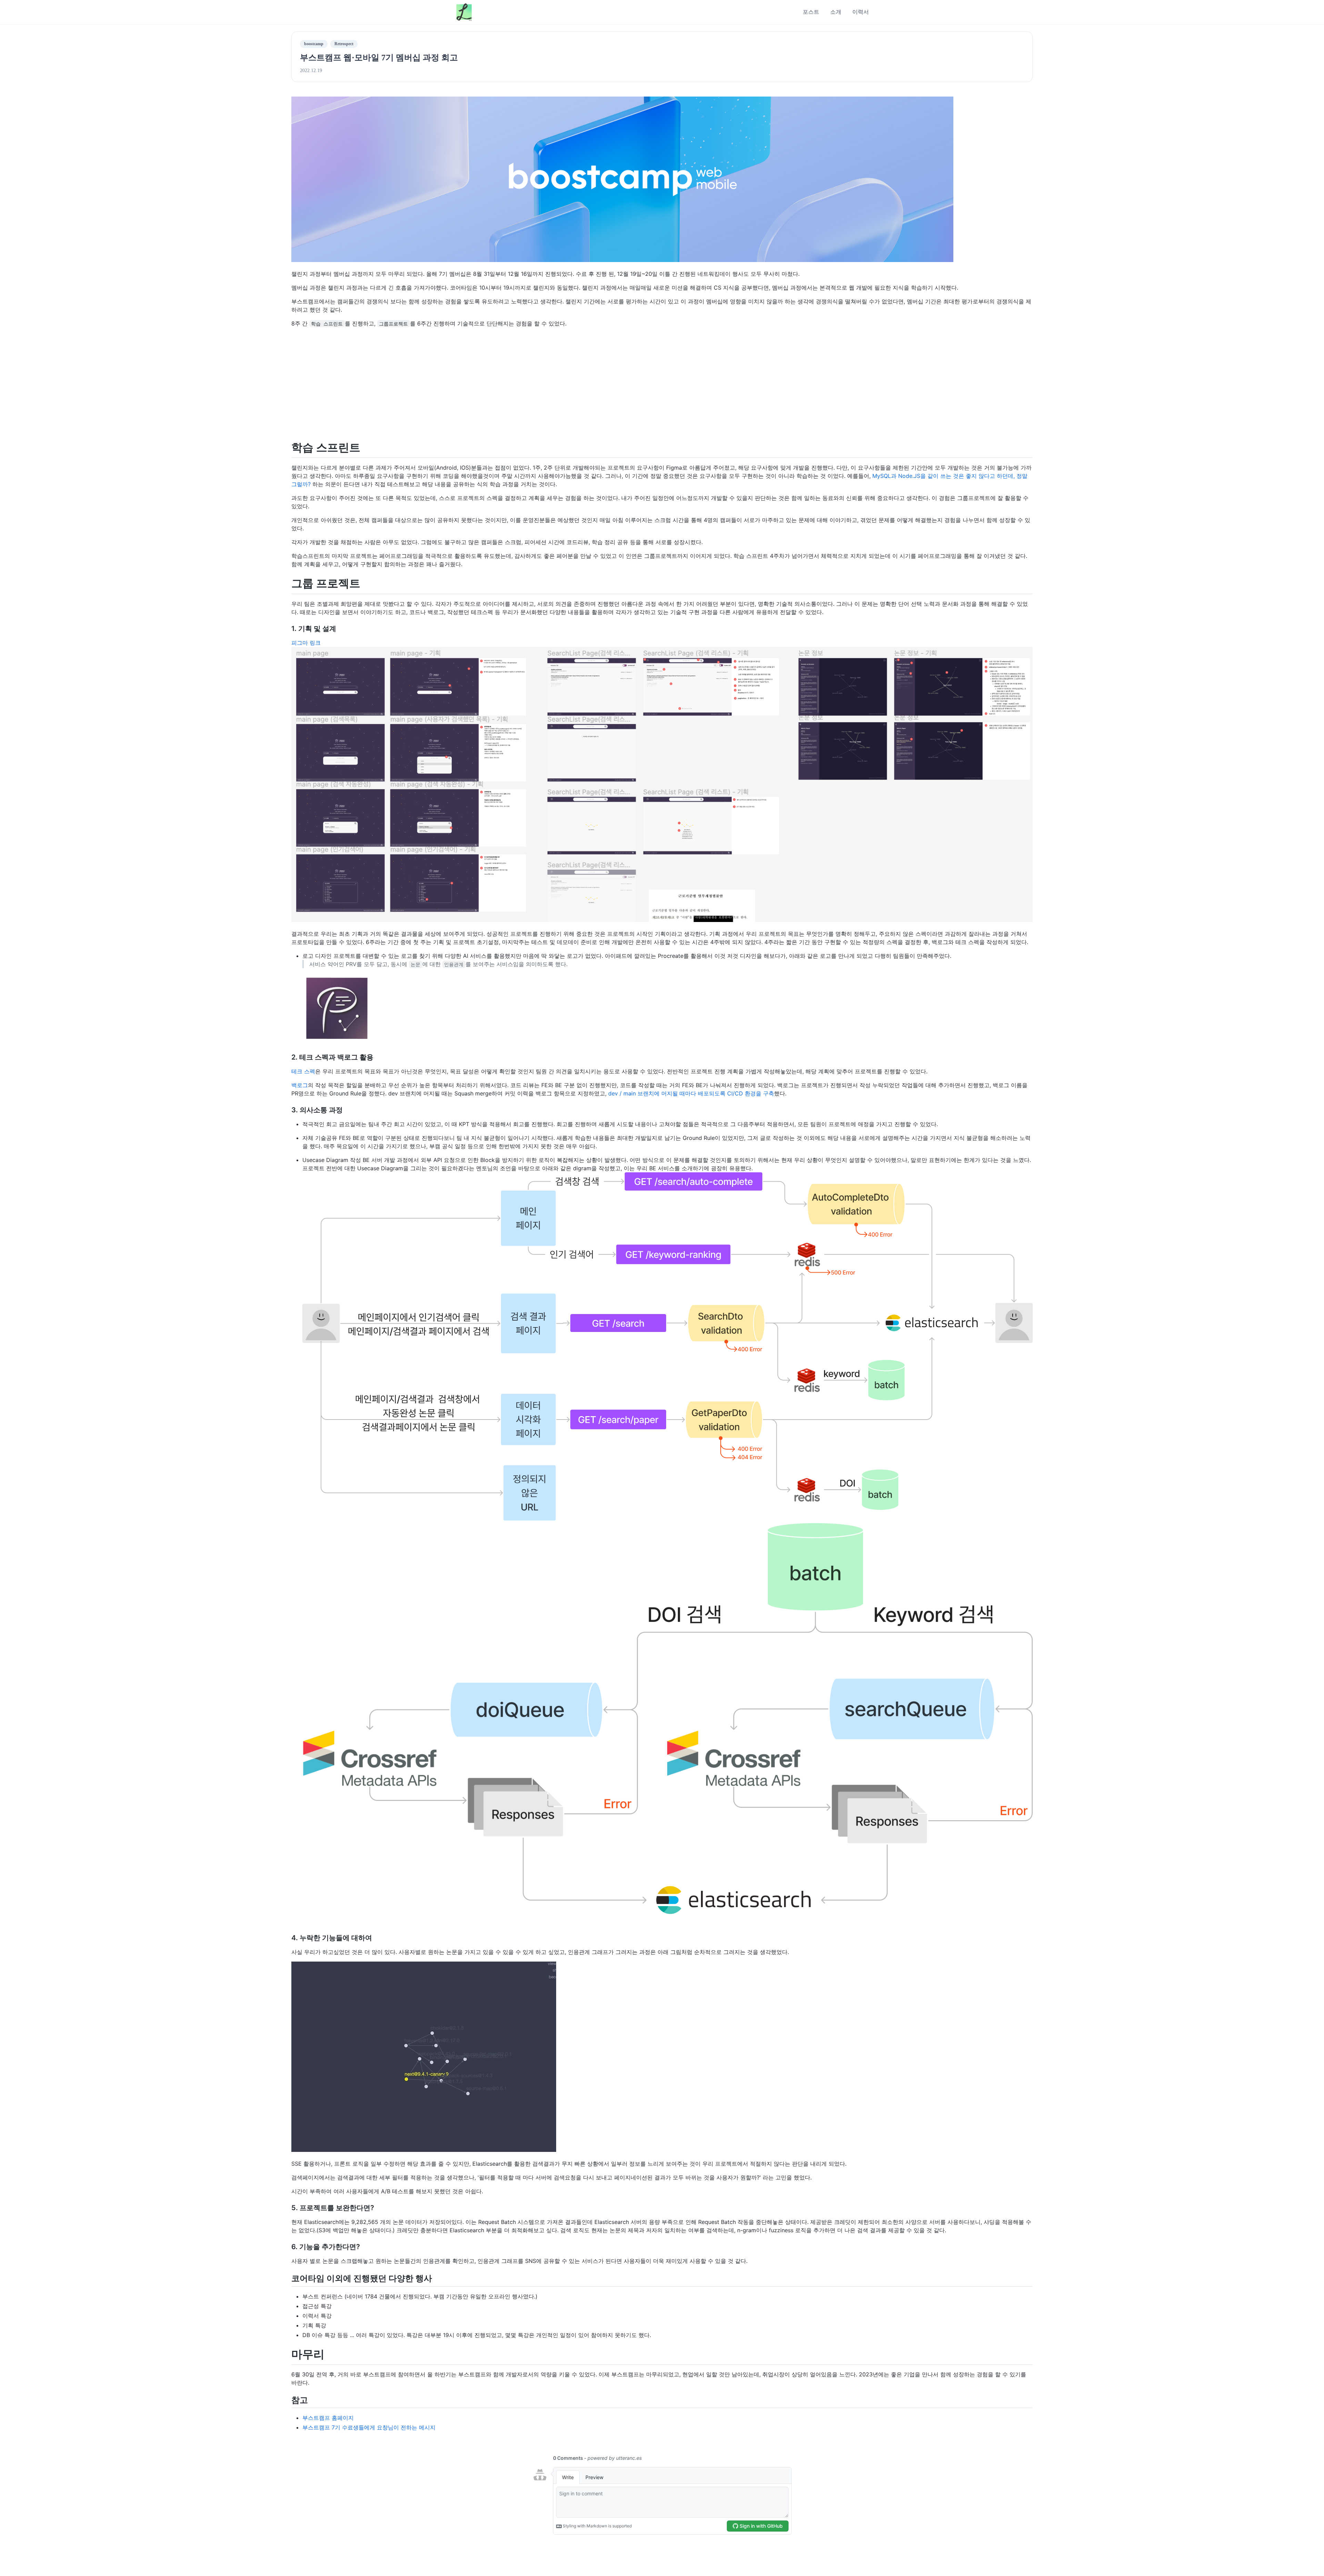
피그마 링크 (306, 643)
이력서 (861, 12)
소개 (836, 12)
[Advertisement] (662, 384)
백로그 (300, 1085)
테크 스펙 (303, 1071)
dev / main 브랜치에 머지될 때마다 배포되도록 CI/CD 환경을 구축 (691, 1093)
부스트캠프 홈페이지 (328, 2418)
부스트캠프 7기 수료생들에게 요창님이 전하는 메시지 (369, 2427)
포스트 (811, 12)
